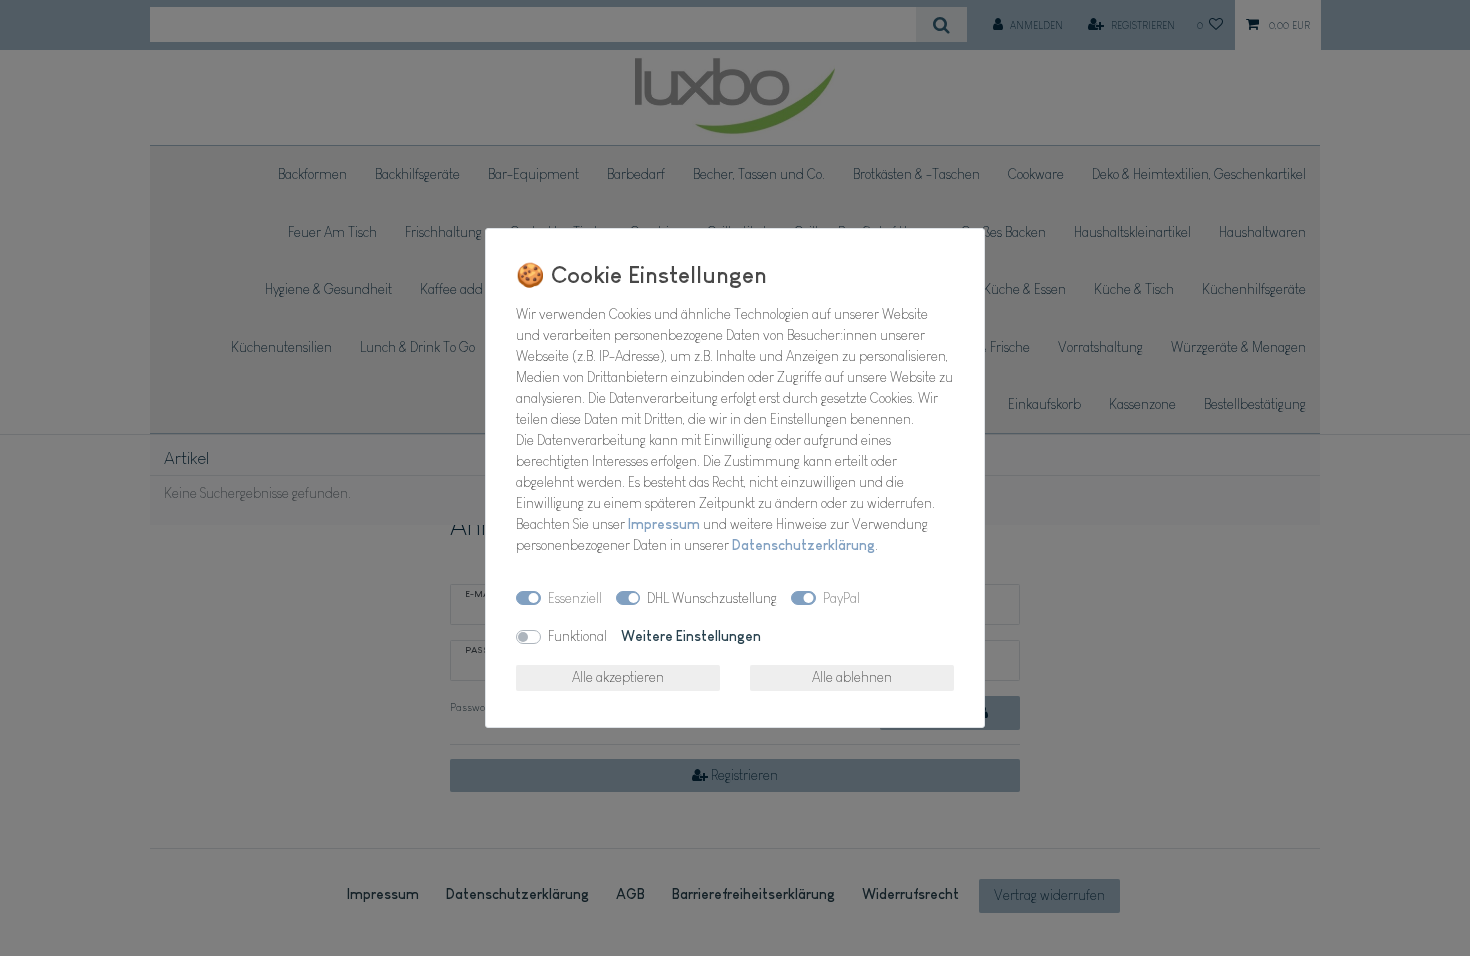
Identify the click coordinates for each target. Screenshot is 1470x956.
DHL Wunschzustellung (712, 598)
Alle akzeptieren (618, 677)
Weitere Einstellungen (691, 636)
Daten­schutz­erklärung (803, 545)
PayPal (841, 598)
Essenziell (575, 598)
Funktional (577, 636)
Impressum (664, 524)
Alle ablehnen (852, 677)
